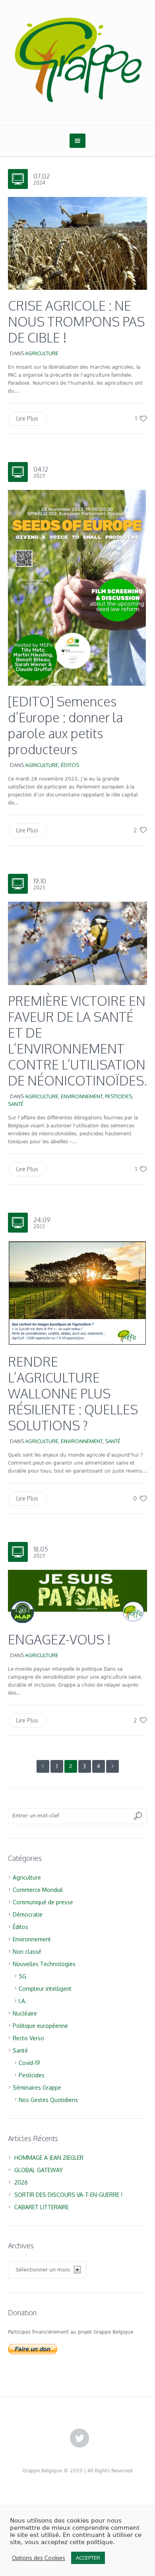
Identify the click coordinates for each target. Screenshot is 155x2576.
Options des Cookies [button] (39, 2558)
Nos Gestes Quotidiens (48, 2100)
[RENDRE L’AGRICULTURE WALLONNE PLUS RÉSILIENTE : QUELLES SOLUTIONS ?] (77, 1293)
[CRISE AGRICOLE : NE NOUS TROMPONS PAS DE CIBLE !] (77, 243)
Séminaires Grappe (37, 2087)
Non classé (27, 1952)
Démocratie (28, 1914)
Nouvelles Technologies (44, 1964)
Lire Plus (27, 418)
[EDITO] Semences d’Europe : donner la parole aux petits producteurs (65, 725)
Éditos (70, 765)
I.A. (23, 2001)
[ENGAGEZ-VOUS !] (77, 1596)
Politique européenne (40, 2026)
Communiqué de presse (43, 1902)
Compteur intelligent (45, 1989)
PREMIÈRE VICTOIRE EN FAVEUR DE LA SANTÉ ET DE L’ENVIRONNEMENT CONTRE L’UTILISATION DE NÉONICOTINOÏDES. (77, 1041)
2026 (21, 2182)
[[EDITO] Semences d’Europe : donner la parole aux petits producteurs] (77, 587)
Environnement (82, 1096)
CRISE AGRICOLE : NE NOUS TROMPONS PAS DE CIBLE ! (76, 322)
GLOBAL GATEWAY (39, 2170)
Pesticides (118, 1096)
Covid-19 (29, 2063)
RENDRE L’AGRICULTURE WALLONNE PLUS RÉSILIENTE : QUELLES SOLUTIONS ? (73, 1393)
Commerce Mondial (38, 1890)
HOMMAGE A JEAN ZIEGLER (49, 2158)
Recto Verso (28, 2038)
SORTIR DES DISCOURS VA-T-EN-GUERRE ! (68, 2195)
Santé (16, 1104)
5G (22, 1976)
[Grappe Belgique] (77, 59)
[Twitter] (79, 2438)
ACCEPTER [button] (88, 2558)
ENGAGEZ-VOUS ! (59, 1639)
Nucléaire (25, 2013)
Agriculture (42, 353)
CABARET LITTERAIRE (42, 2207)
